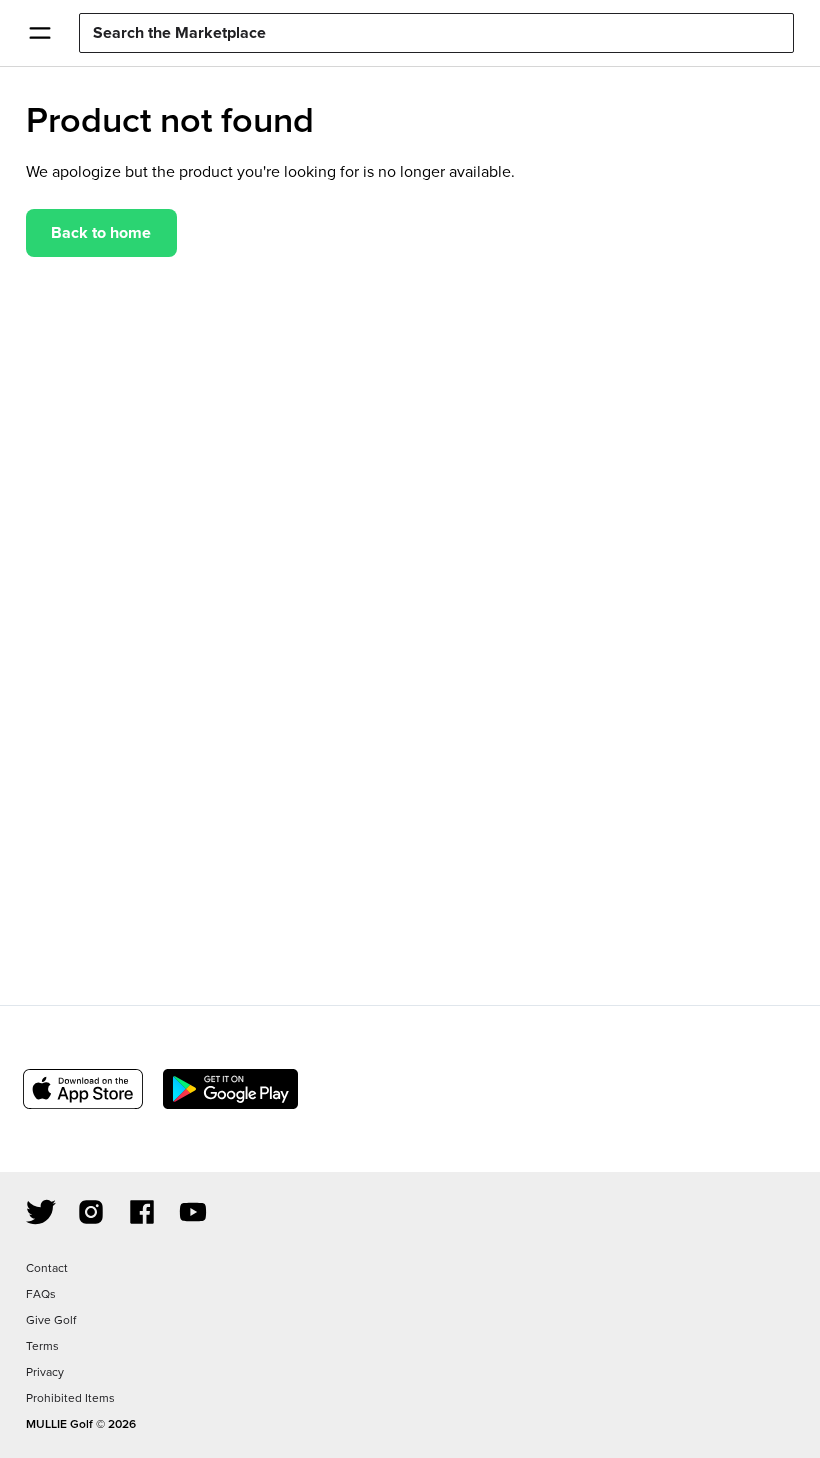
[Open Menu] (39, 33)
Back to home (101, 232)
